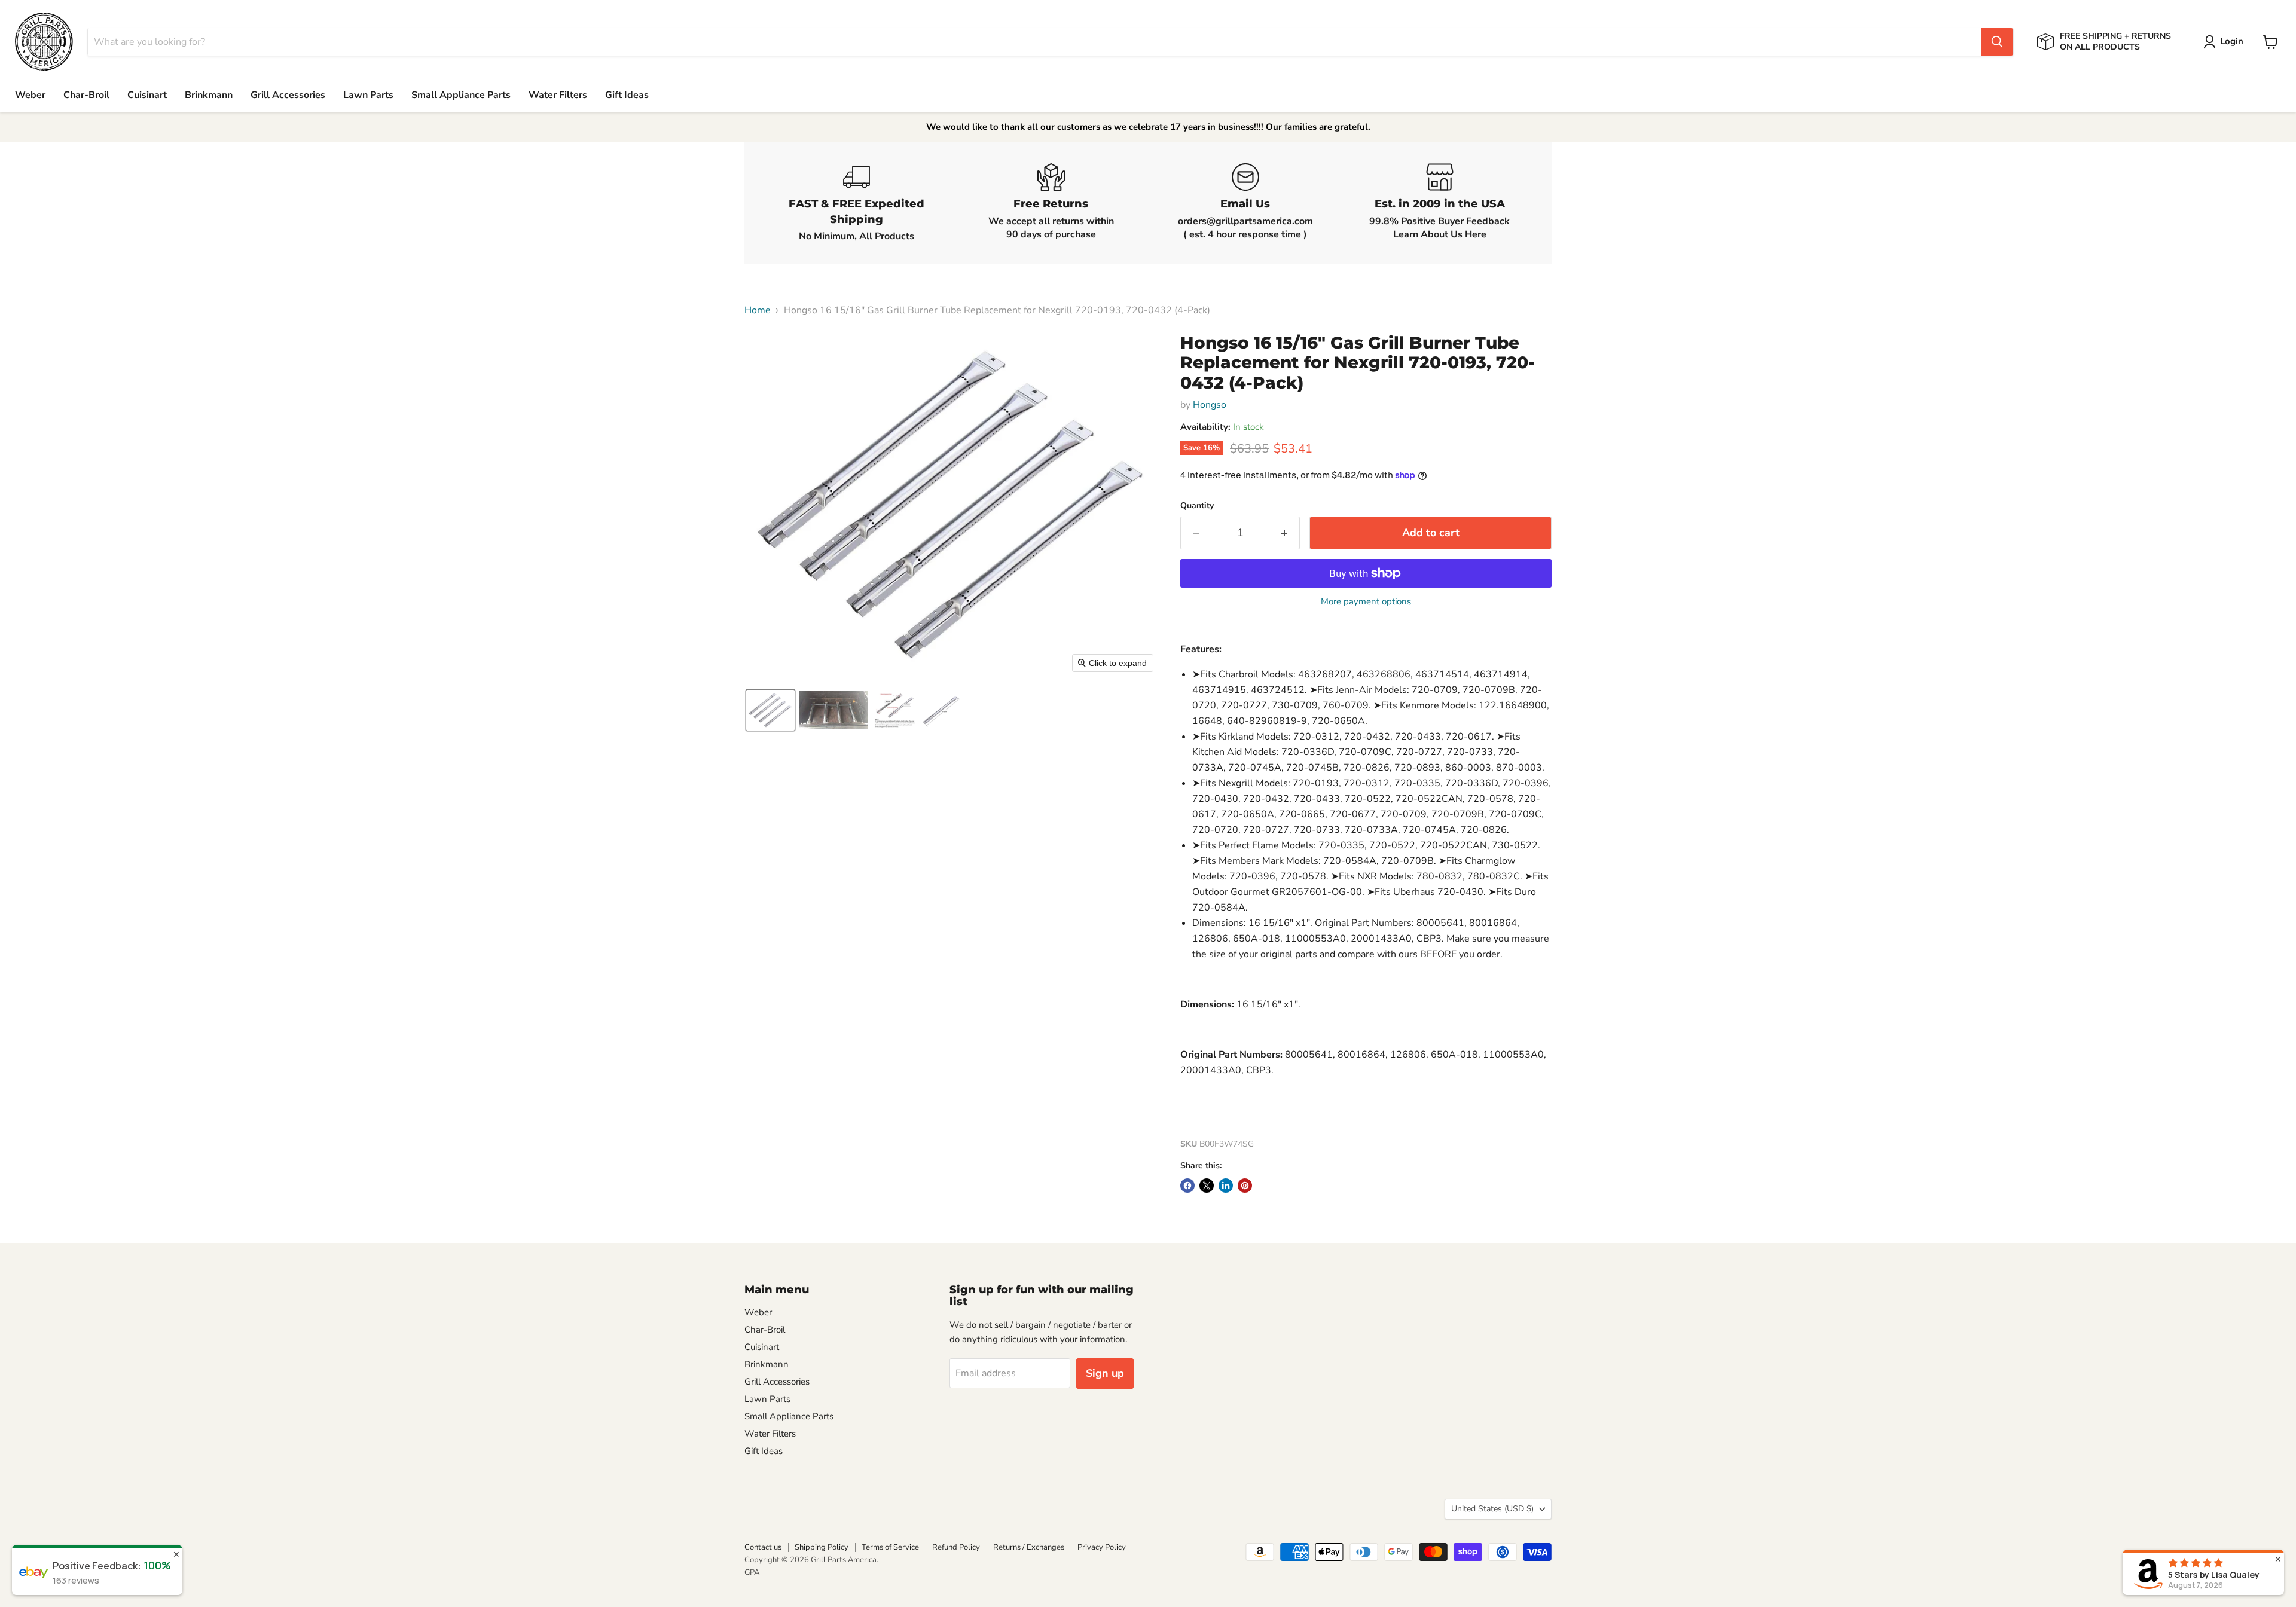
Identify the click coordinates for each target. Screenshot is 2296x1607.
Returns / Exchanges (1029, 1547)
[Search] (1997, 42)
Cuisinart (147, 95)
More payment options (1366, 602)
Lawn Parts (368, 95)
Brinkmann (209, 95)
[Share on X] (1207, 1186)
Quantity (1197, 506)
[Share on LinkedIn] (1226, 1186)
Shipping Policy (822, 1547)
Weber (30, 95)
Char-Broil (86, 95)
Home (758, 310)
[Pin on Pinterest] (1245, 1186)
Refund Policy (956, 1547)
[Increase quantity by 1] (1285, 533)
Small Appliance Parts (461, 95)
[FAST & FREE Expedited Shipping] (857, 203)
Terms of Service (890, 1547)
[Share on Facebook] (1187, 1186)
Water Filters (558, 95)
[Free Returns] (1051, 203)
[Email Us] (1245, 203)
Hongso (1210, 405)
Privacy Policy (1102, 1547)
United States (1492, 1509)
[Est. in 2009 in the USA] (1439, 203)
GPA (752, 1572)
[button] (2226, 42)
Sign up (1105, 1373)
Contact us (763, 1547)
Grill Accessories (288, 95)
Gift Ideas (627, 95)
